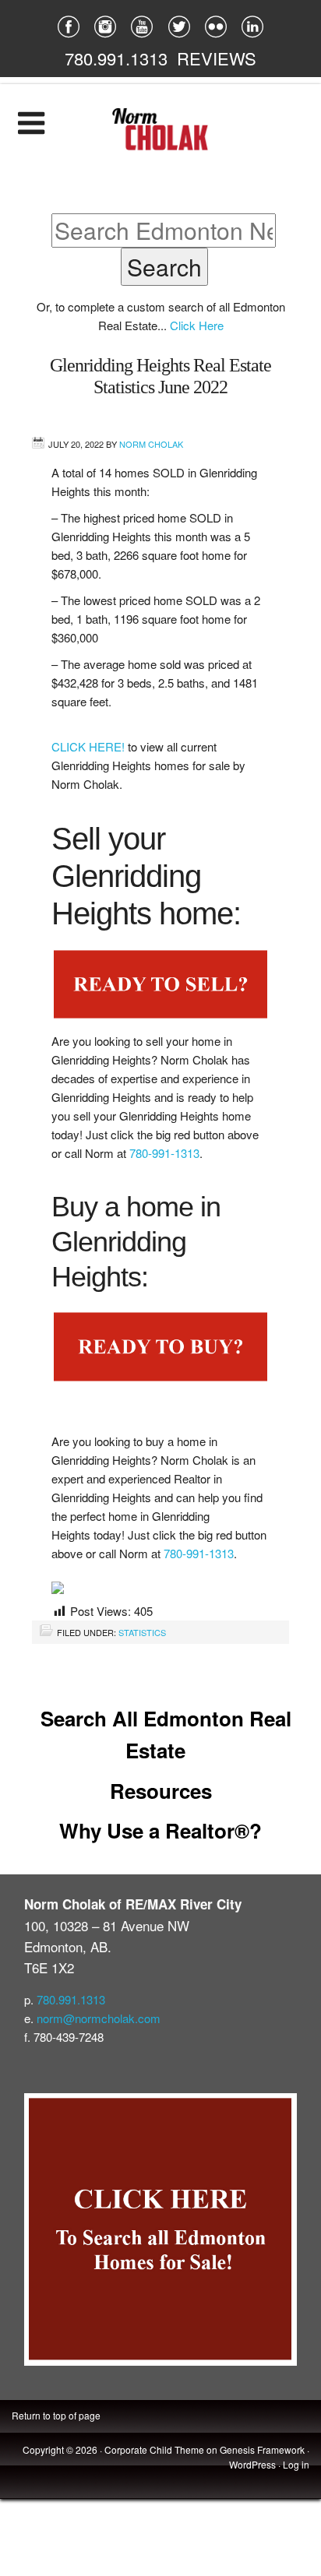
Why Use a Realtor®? (160, 1830)
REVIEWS (217, 58)
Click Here (197, 325)
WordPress (252, 2464)
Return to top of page (56, 2415)
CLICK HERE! (90, 746)
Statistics (142, 1632)
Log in (296, 2464)
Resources (161, 1791)
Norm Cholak (151, 444)
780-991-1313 (164, 1153)
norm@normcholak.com (99, 2018)
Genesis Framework (262, 2449)
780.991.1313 (116, 58)
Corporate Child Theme (154, 2449)
